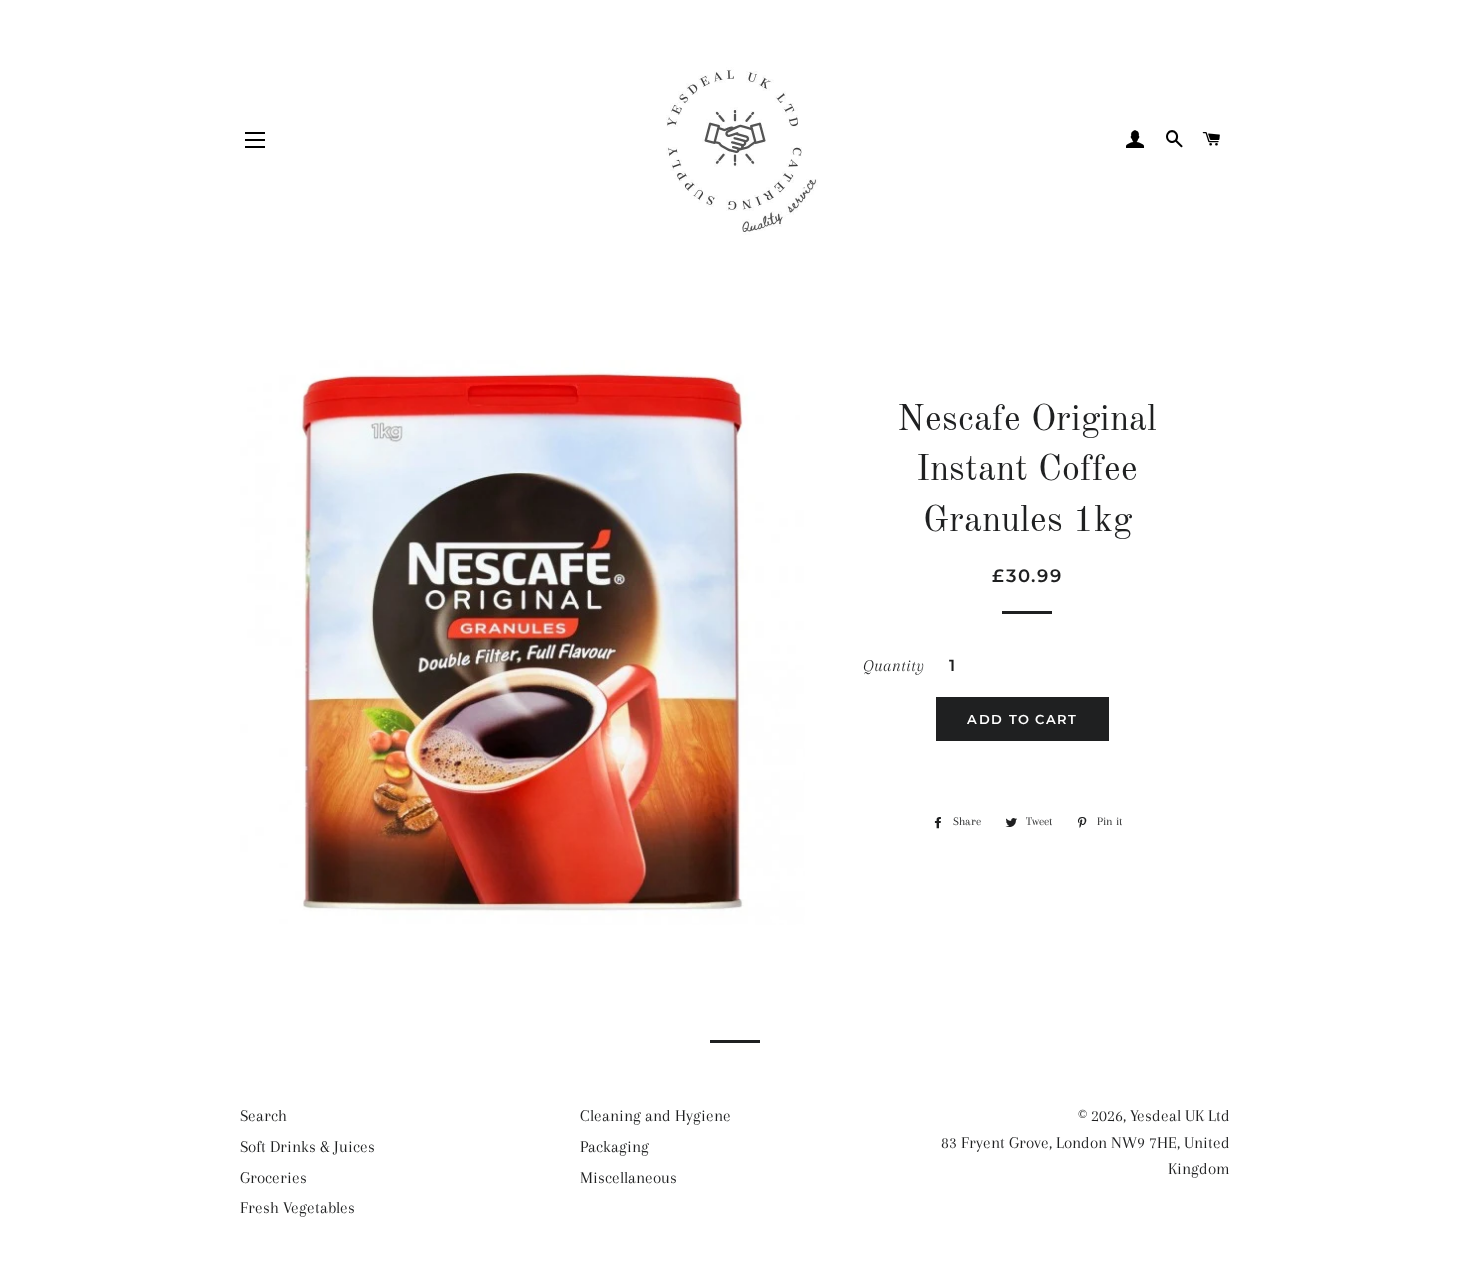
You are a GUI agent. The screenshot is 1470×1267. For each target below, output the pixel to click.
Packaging (614, 1146)
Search (263, 1115)
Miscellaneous (628, 1177)
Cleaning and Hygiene (655, 1115)
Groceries (273, 1177)
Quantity (893, 665)
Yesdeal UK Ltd (1180, 1115)
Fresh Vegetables (297, 1207)
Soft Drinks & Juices (307, 1146)
